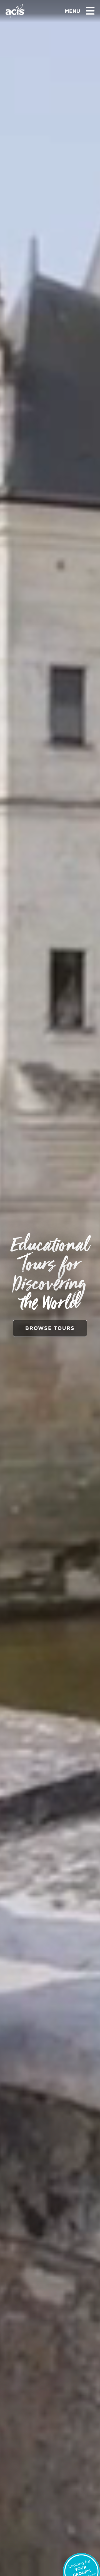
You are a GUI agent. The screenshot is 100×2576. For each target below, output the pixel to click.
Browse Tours (50, 1328)
